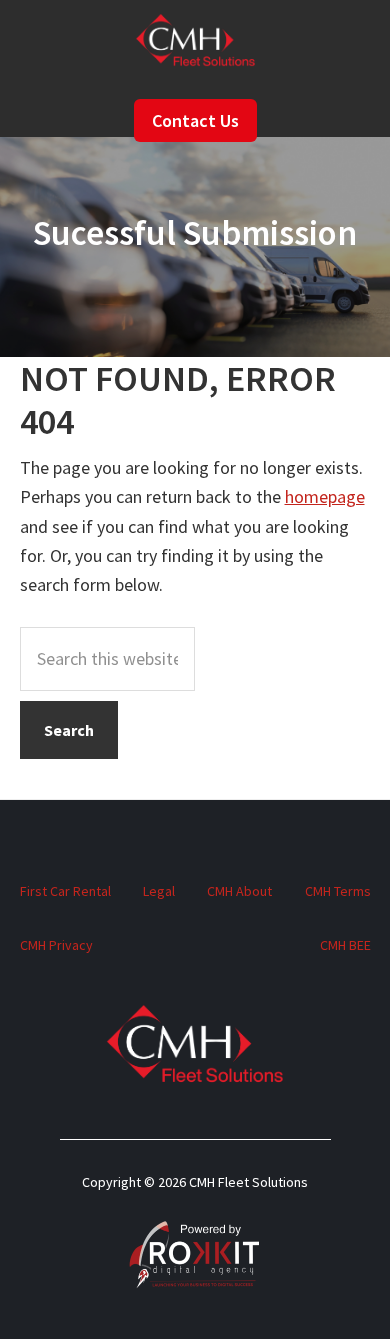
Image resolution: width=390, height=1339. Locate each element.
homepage (325, 496)
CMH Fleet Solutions (195, 42)
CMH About (239, 891)
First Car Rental (65, 891)
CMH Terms (338, 891)
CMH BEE (345, 945)
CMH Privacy (56, 945)
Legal (159, 891)
